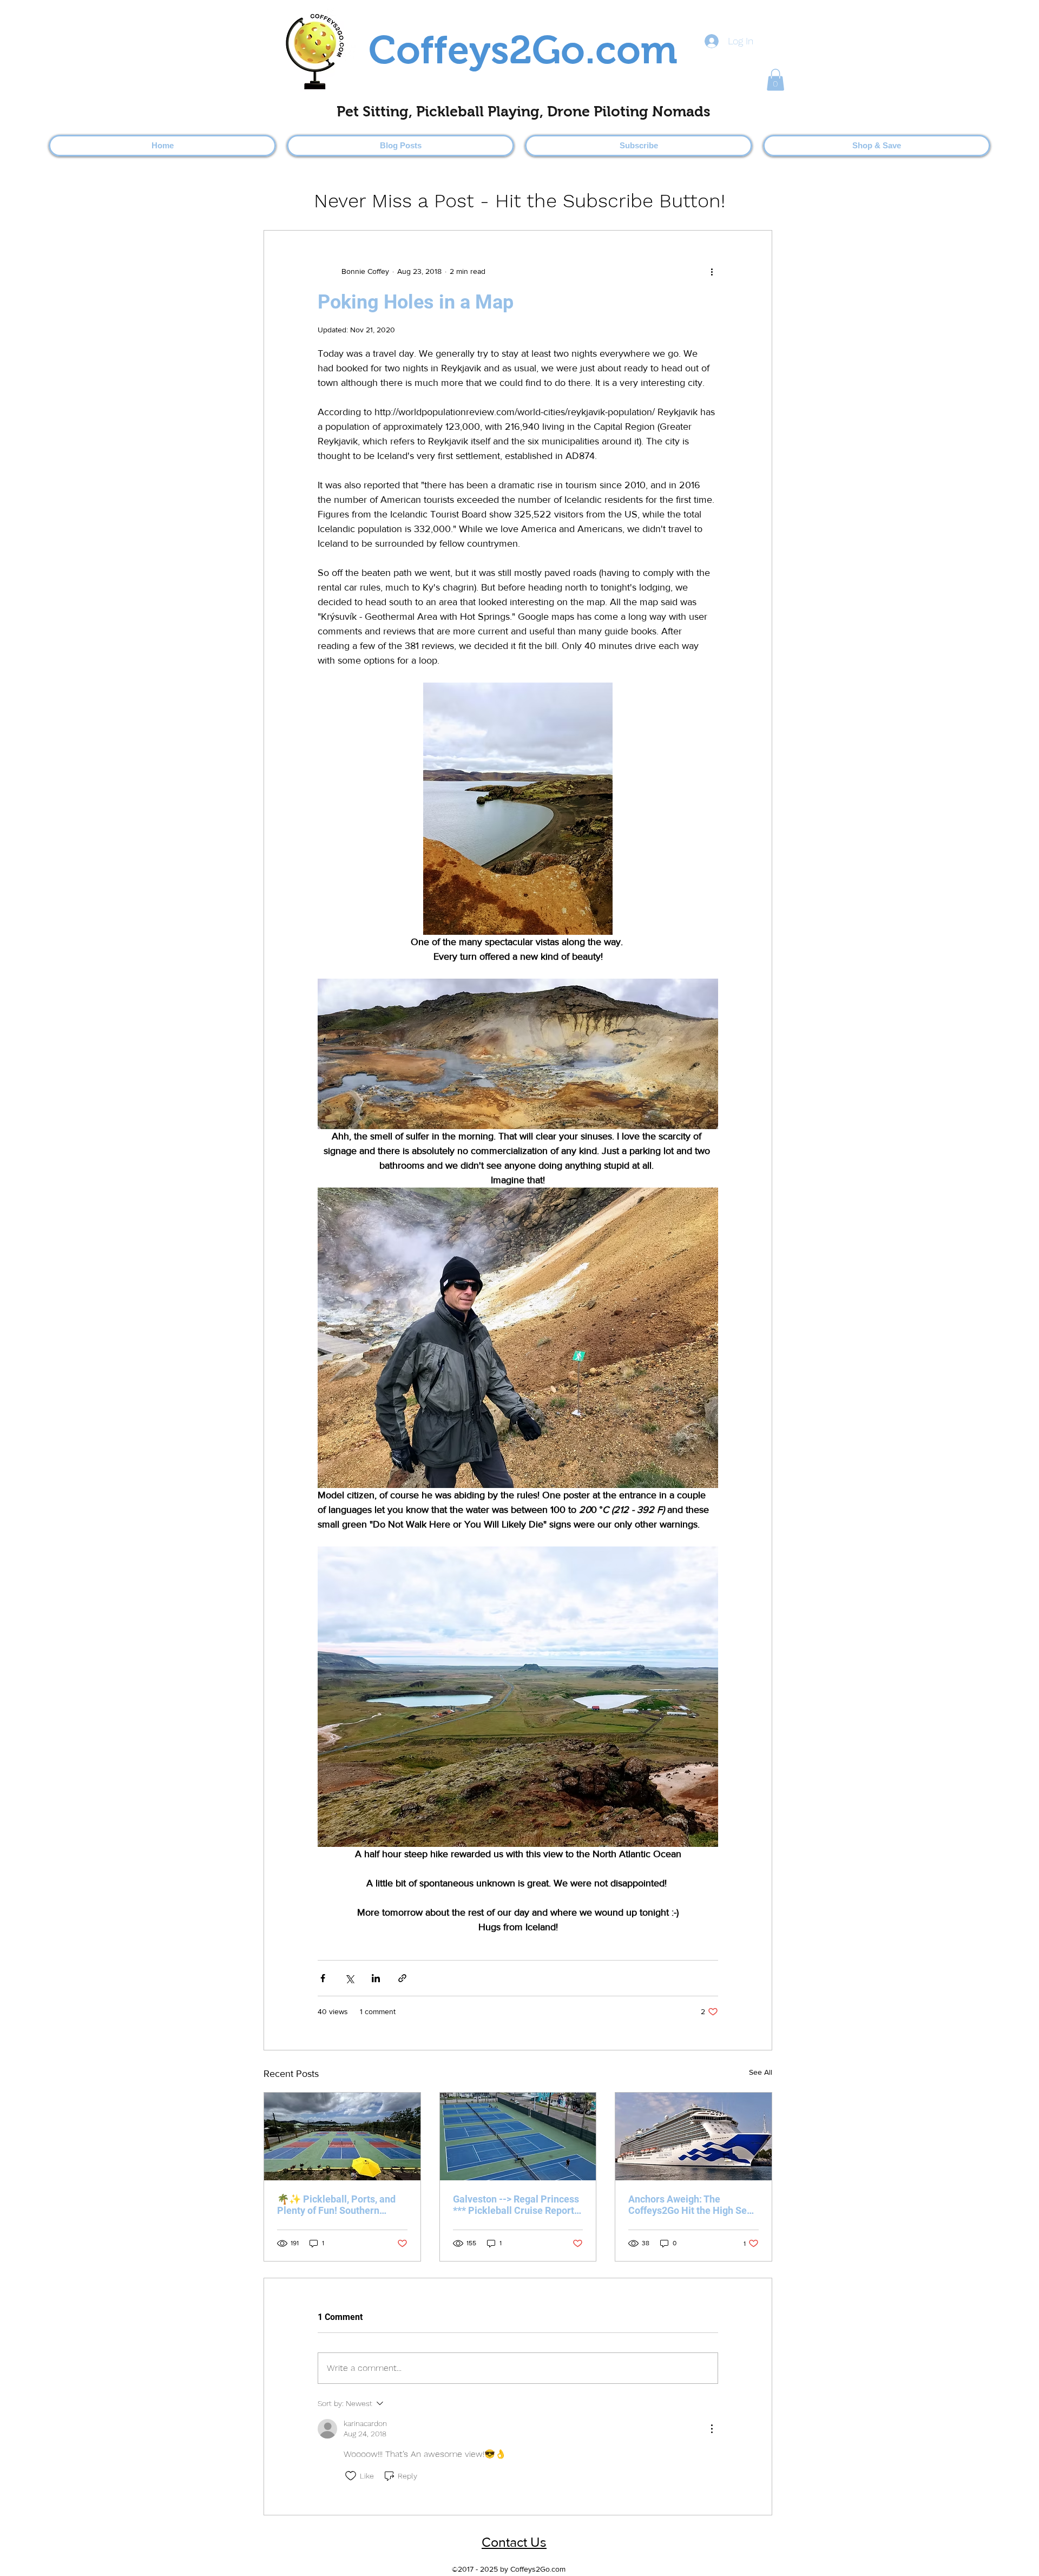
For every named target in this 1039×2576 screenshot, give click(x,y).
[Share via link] (402, 1978)
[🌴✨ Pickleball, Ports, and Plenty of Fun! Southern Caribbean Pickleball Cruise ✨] (342, 2136)
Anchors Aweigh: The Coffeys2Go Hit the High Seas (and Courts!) (693, 2205)
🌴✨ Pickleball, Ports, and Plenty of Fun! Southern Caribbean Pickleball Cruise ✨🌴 (338, 2205)
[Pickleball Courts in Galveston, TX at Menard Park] (518, 2136)
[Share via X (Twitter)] (349, 1978)
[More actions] (712, 272)
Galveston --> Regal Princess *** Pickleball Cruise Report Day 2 (516, 2205)
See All (761, 2072)
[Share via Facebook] (323, 1978)
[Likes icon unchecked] (351, 2476)
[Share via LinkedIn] (376, 1978)
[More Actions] (712, 2429)
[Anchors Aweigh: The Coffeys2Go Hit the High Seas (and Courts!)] (693, 2136)
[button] (775, 80)
